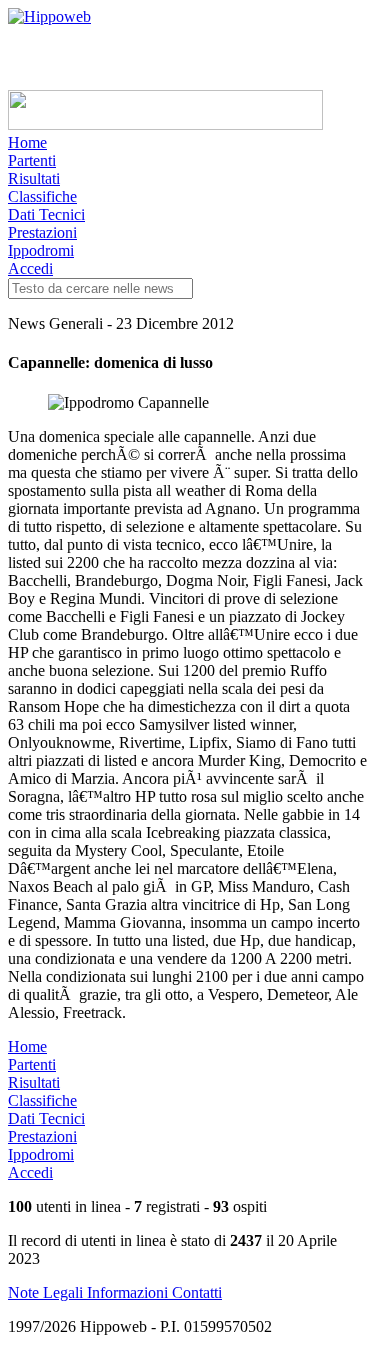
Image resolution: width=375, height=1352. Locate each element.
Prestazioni (42, 232)
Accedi (30, 268)
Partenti (32, 160)
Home (27, 142)
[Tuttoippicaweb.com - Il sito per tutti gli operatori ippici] (165, 124)
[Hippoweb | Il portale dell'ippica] (49, 16)
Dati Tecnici (46, 214)
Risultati (34, 178)
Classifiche (42, 196)
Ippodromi (41, 250)
